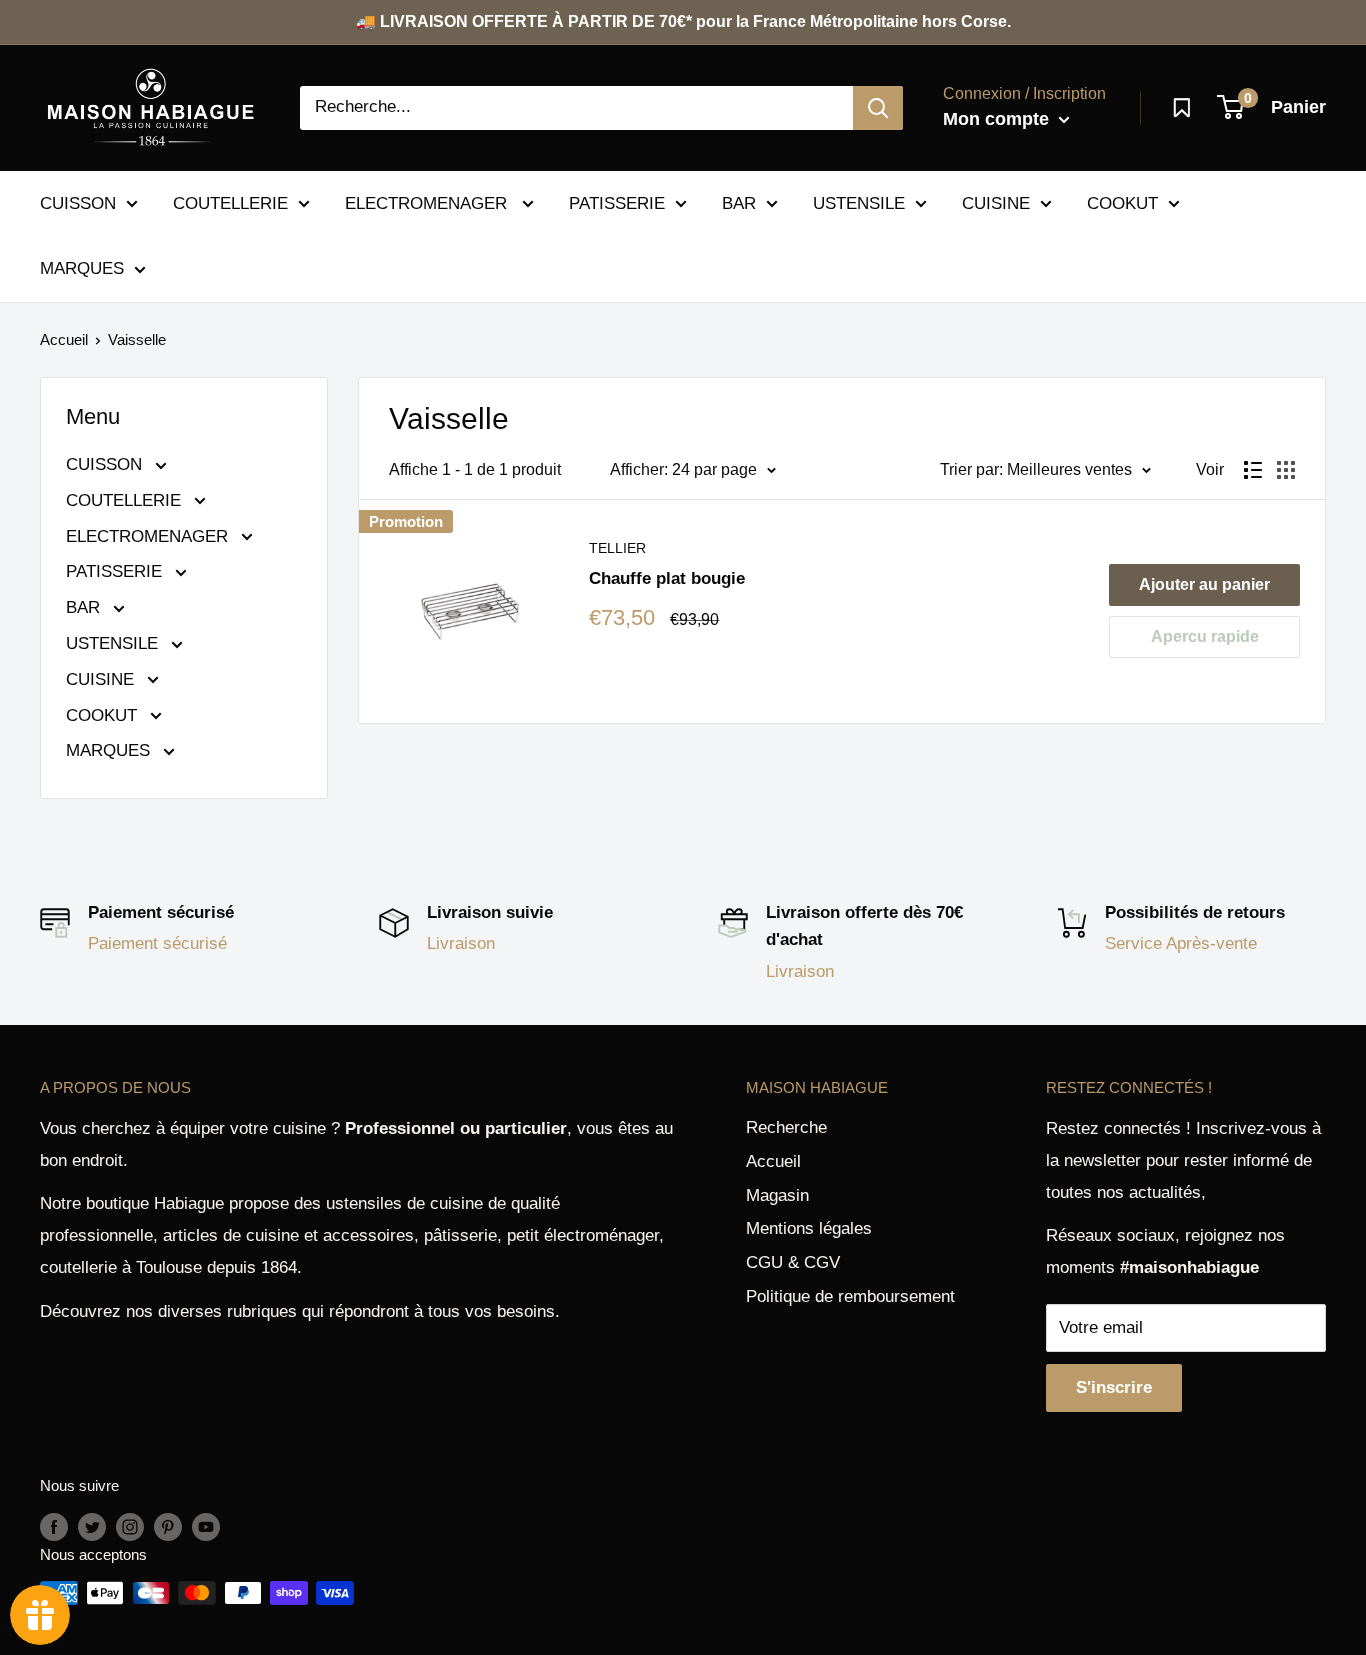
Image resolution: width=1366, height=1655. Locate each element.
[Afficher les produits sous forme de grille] (1286, 470)
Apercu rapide (1205, 636)
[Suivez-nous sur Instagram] (130, 1526)
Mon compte (998, 119)
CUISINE (996, 202)
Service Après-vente (1181, 943)
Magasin (777, 1195)
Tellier (617, 548)
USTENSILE (859, 202)
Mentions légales (809, 1228)
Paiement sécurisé (157, 943)
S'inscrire (1114, 1387)
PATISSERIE (617, 202)
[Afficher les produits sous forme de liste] (1253, 470)
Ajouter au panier (1204, 584)
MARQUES (82, 268)
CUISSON (78, 202)
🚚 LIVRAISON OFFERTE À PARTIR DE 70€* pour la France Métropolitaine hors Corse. (683, 21)
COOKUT (1122, 202)
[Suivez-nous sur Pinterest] (168, 1526)
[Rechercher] (878, 108)
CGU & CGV (793, 1262)
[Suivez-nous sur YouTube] (206, 1526)
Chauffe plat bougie (667, 578)
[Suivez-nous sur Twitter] (92, 1526)
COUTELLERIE (230, 202)
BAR (739, 202)
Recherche (786, 1127)
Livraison (461, 943)
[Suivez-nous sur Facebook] (54, 1526)
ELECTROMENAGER (428, 202)
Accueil (64, 339)
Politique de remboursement (850, 1296)
